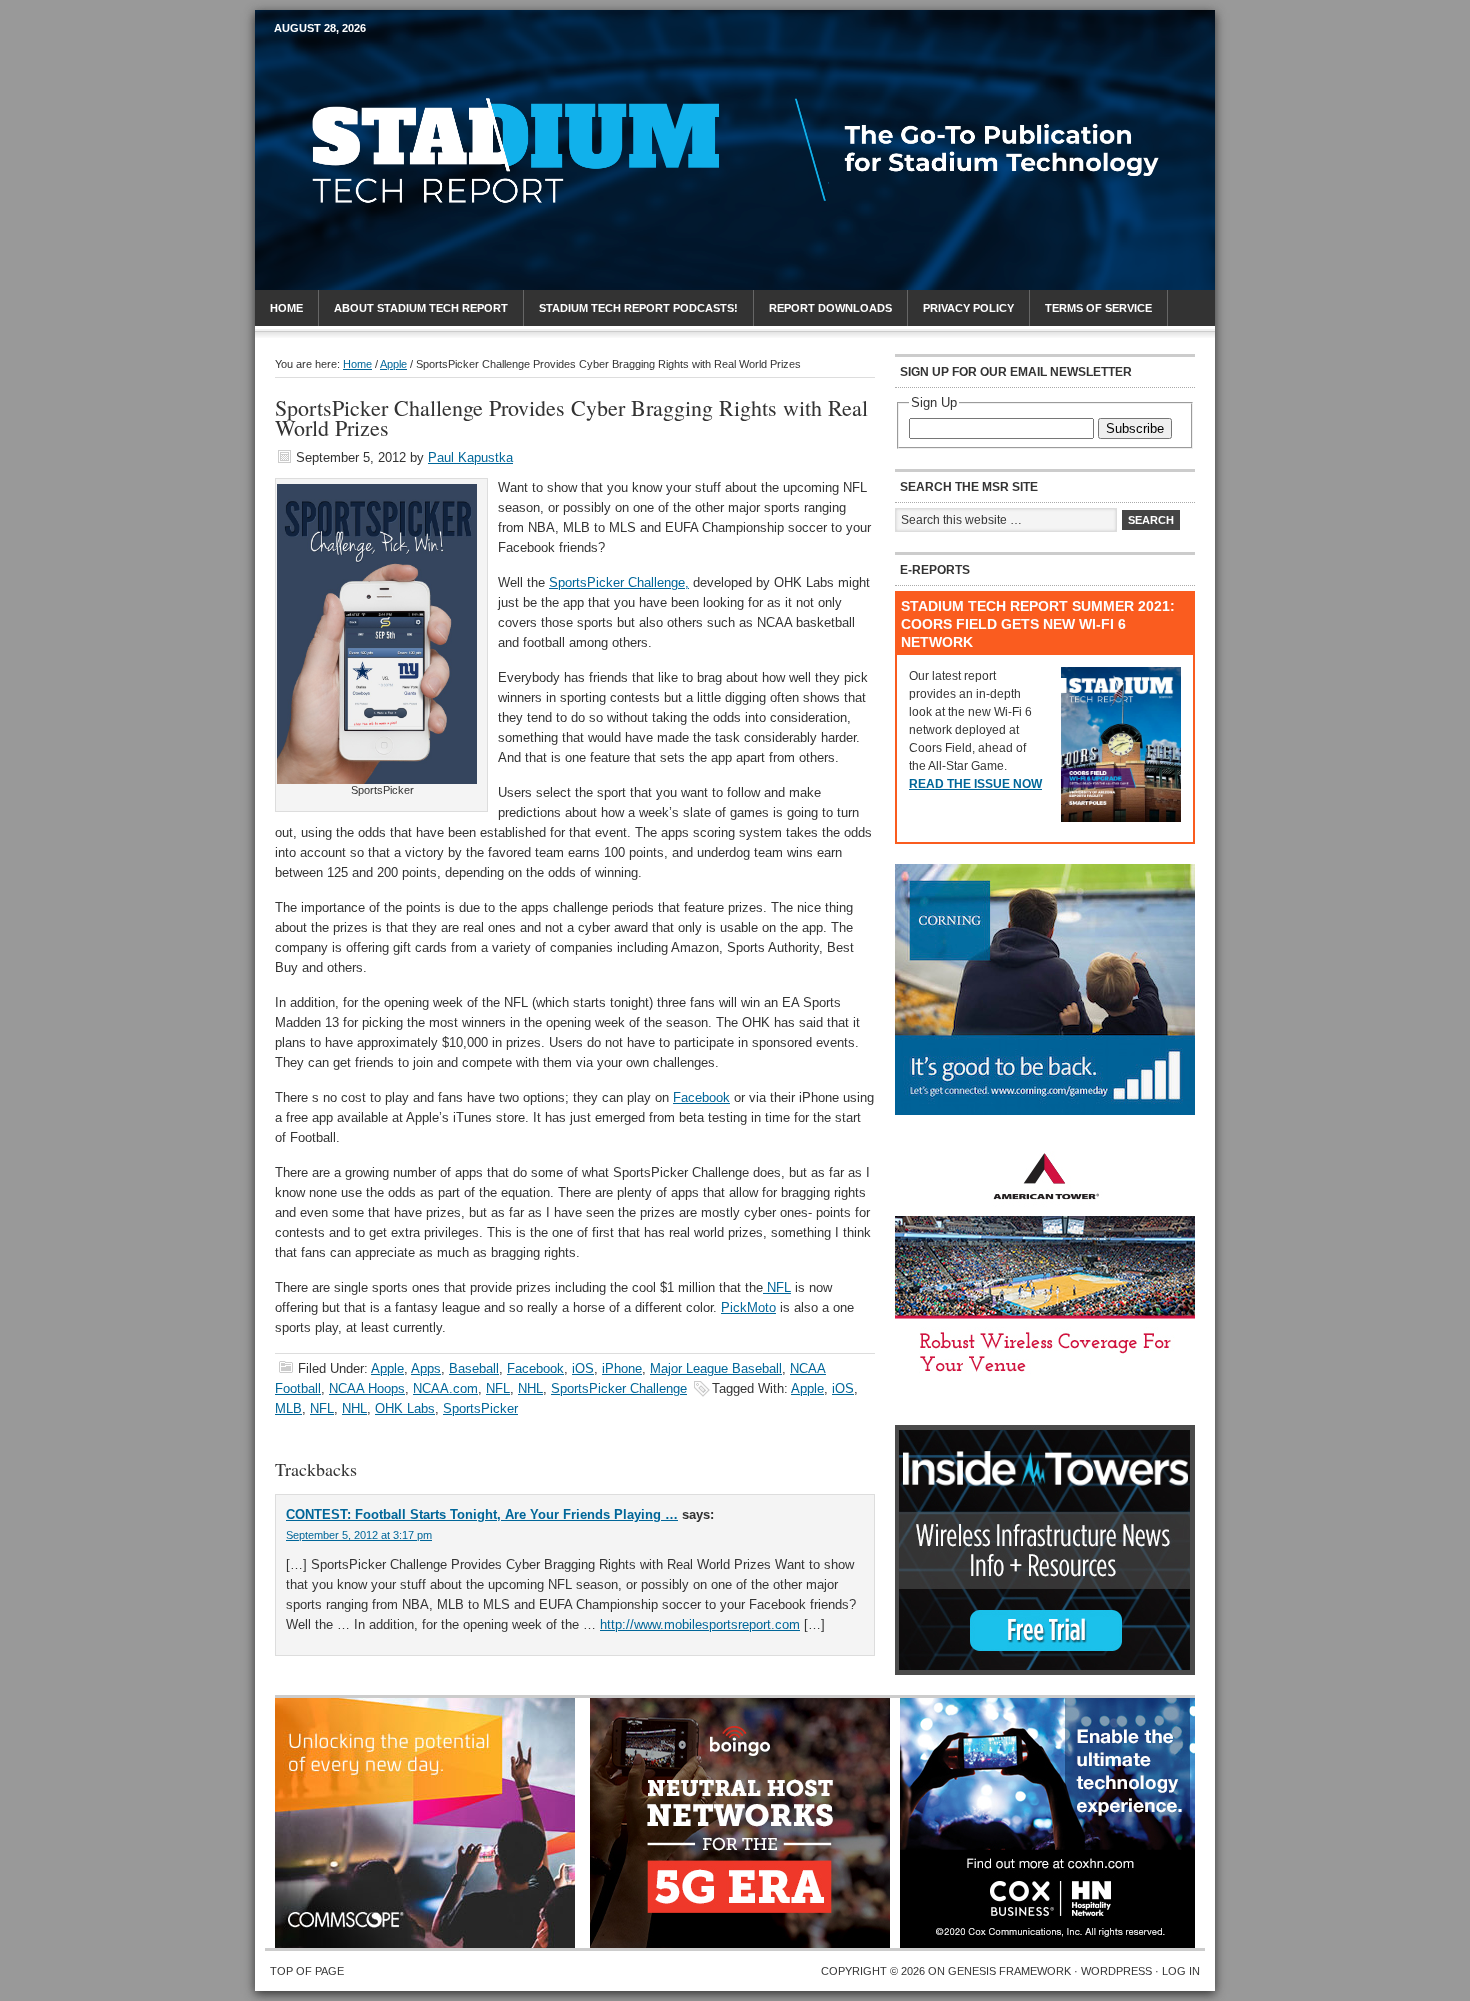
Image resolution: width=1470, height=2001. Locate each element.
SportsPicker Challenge (619, 1388)
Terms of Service (1098, 308)
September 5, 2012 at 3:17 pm (359, 1535)
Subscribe (1135, 428)
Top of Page (307, 1971)
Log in (1181, 1971)
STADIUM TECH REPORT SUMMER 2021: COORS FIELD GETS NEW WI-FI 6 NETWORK (1038, 624)
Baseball (474, 1368)
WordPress (1116, 1971)
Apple (387, 1368)
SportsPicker (480, 1408)
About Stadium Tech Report (421, 308)
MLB (288, 1408)
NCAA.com (445, 1388)
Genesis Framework (1009, 1971)
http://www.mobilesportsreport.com (700, 1624)
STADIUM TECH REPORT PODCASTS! (638, 308)
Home (286, 308)
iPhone (622, 1368)
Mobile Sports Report (431, 65)
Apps (426, 1368)
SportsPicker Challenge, (619, 582)
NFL (777, 1287)
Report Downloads (830, 308)
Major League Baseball (716, 1368)
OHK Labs (405, 1408)
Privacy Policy (968, 308)
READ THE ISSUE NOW (975, 784)
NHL (530, 1388)
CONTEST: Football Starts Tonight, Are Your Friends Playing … (482, 1514)
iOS (583, 1368)
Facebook (701, 1097)
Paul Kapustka (470, 457)
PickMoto (748, 1307)
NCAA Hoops (367, 1388)
